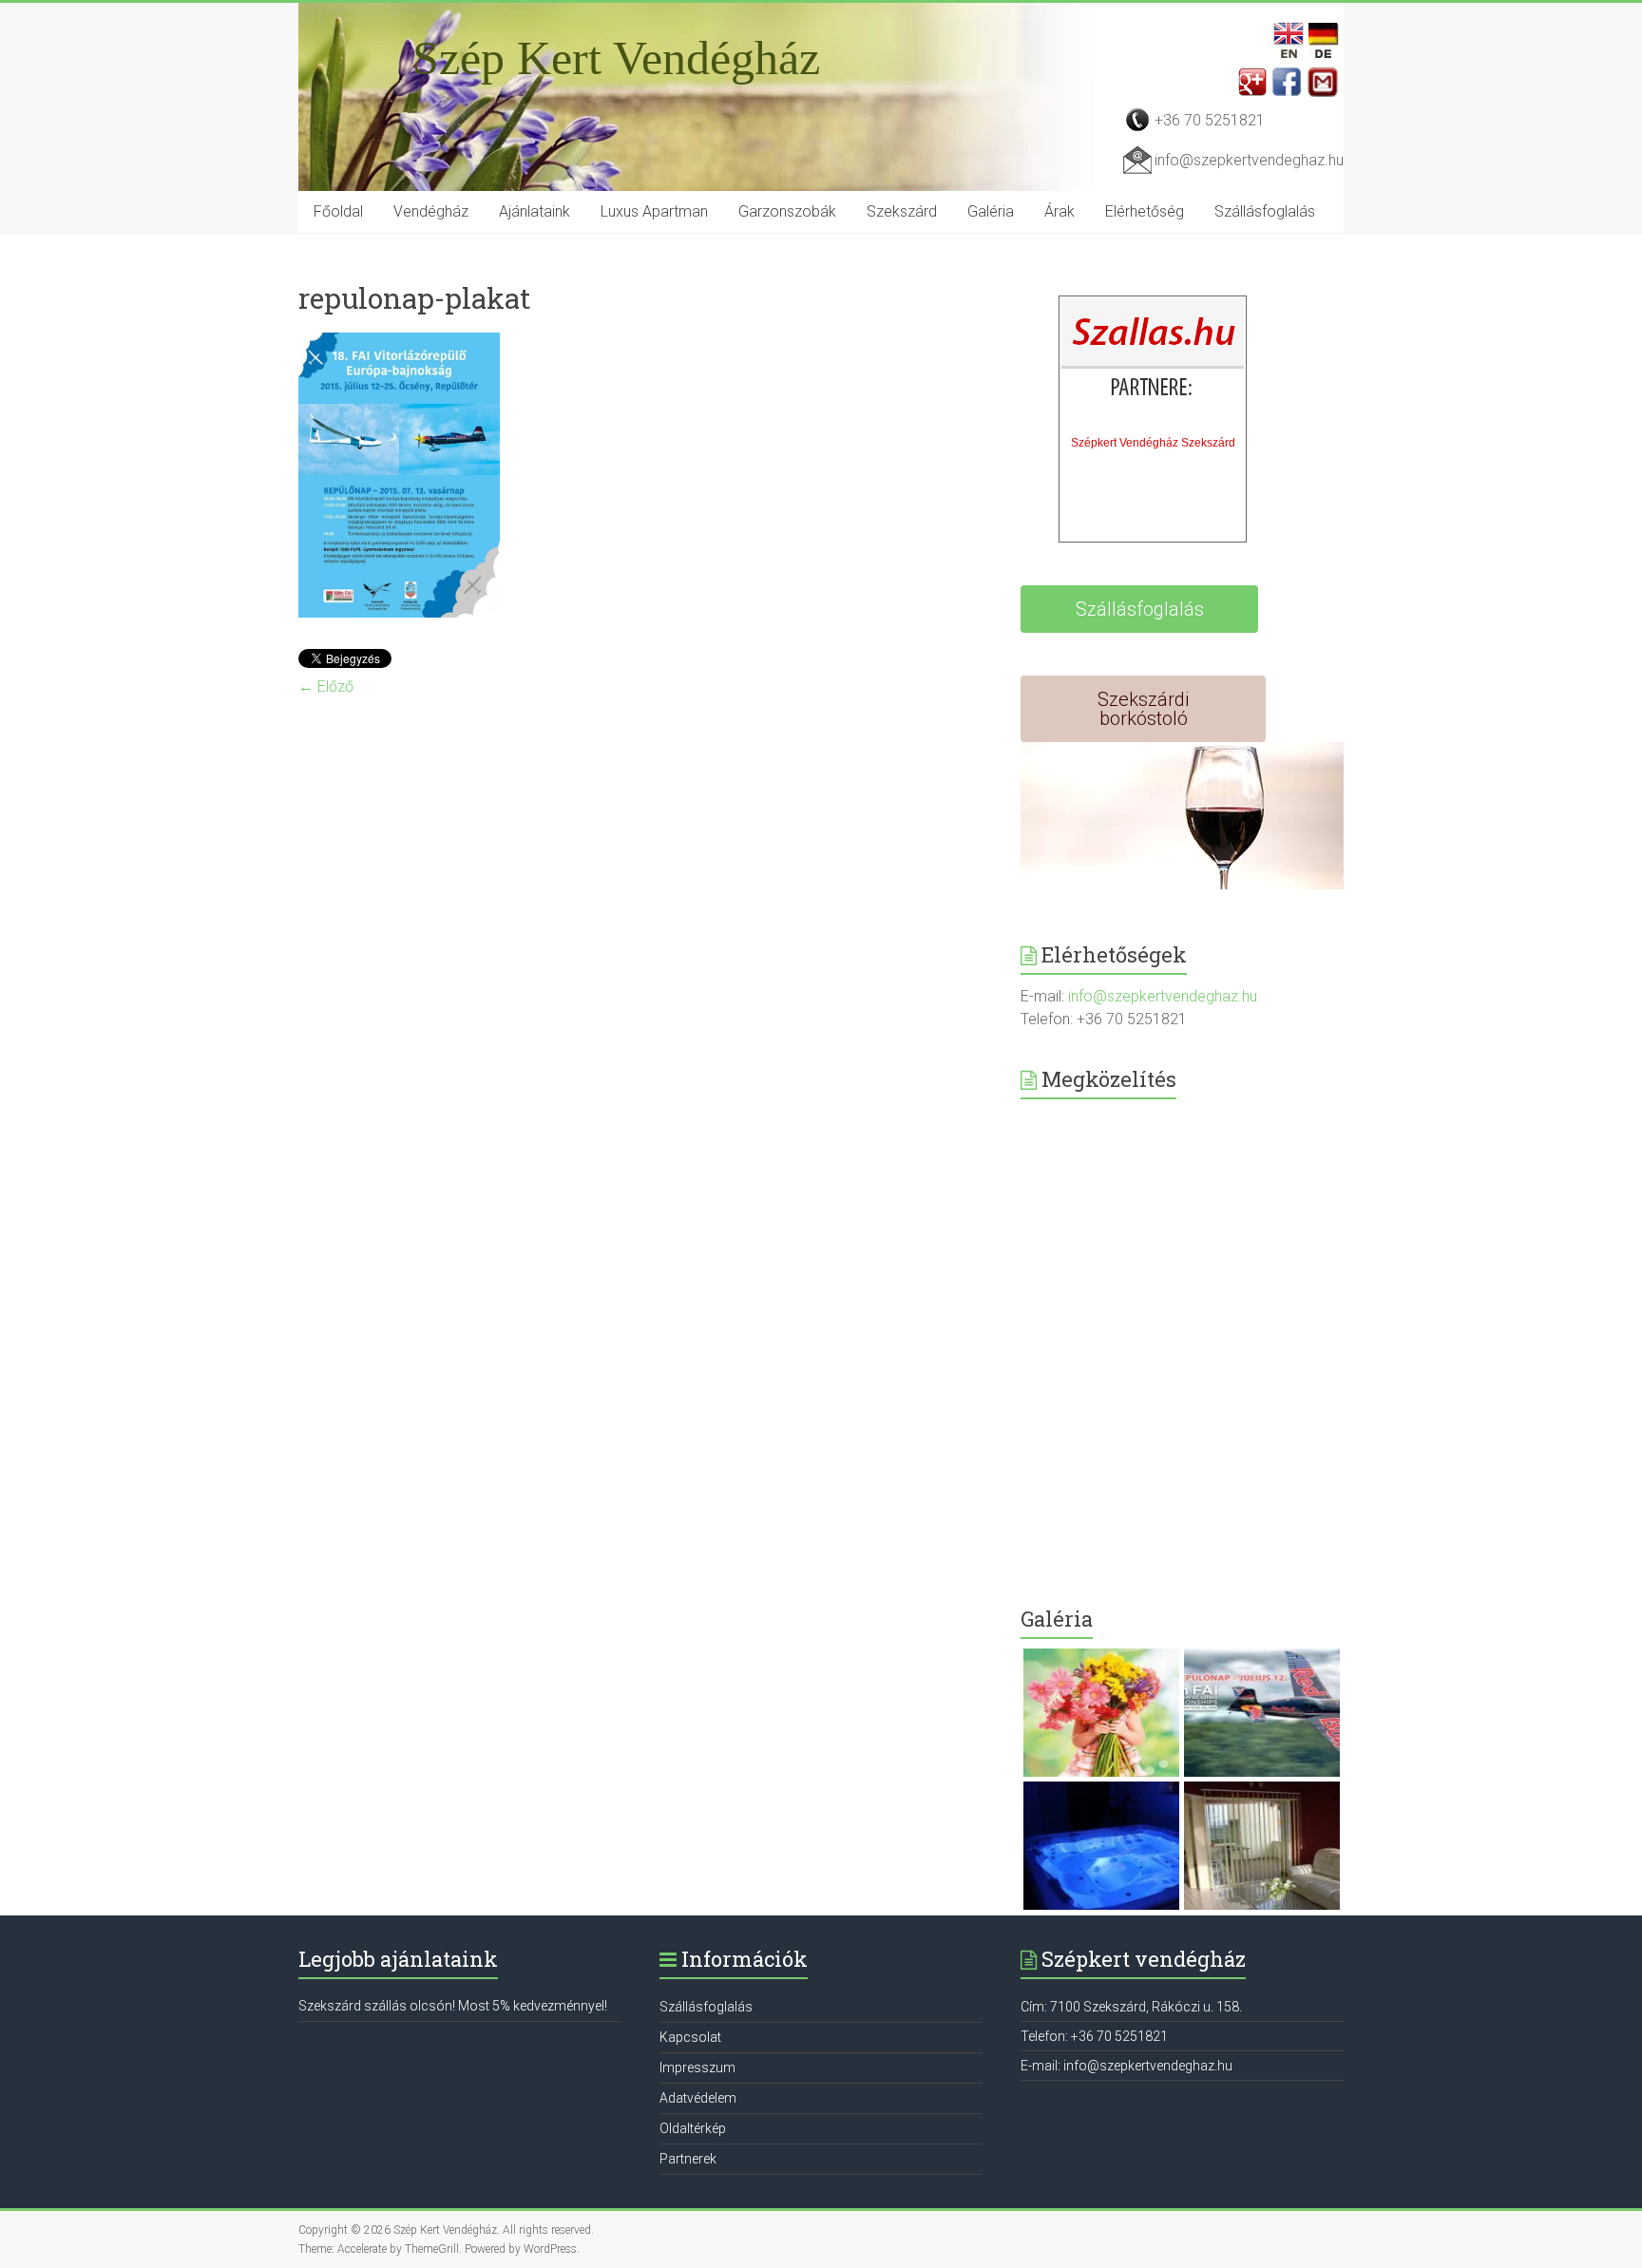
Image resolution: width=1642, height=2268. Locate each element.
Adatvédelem (698, 2098)
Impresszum (697, 2068)
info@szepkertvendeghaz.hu (1249, 160)
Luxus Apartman (654, 211)
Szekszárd (902, 211)
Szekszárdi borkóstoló (1143, 709)
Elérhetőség (1145, 211)
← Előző (326, 686)
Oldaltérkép (693, 2128)
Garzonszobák (787, 211)
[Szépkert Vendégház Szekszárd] (1154, 362)
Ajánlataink (535, 211)
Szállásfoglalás (1265, 211)
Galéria (991, 211)
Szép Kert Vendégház (616, 58)
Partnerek (688, 2159)
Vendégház (431, 211)
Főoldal (338, 211)
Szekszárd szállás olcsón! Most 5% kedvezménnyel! (453, 2006)
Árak (1060, 211)
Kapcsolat (690, 2037)
